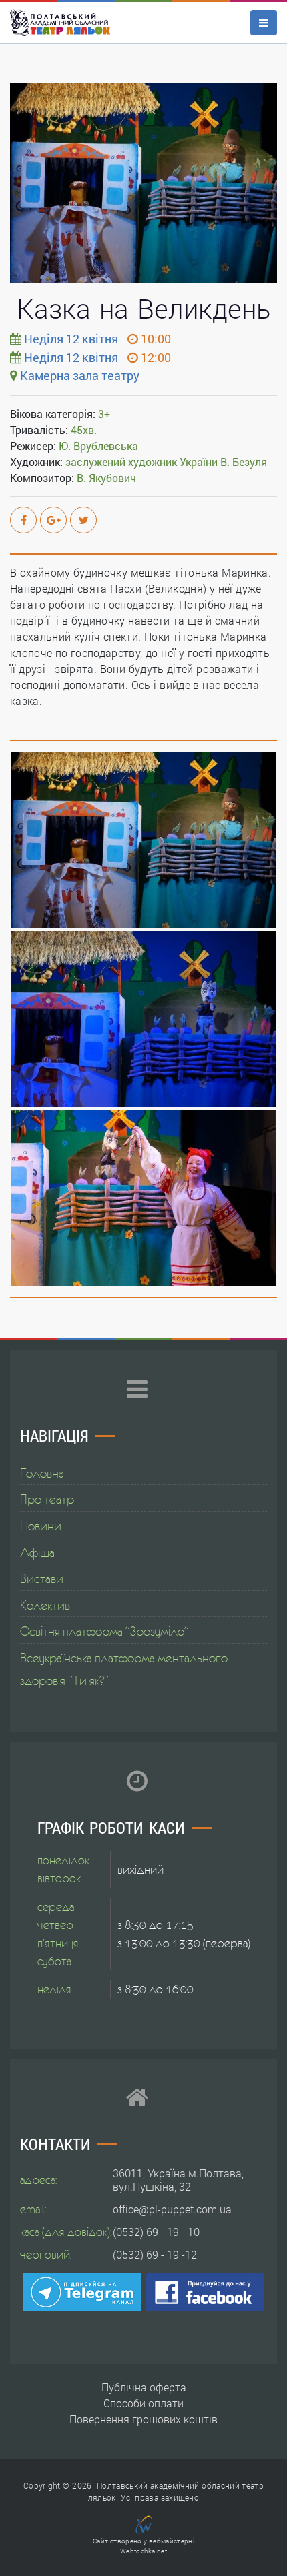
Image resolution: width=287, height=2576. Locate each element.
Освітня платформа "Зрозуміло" (104, 1631)
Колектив (45, 1605)
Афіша (37, 1552)
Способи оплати (143, 2403)
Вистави (42, 1578)
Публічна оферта (144, 2387)
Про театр (47, 1499)
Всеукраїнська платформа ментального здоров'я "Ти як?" (124, 1669)
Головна (42, 1473)
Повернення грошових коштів (143, 2419)
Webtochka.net (143, 2551)
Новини (41, 1526)
